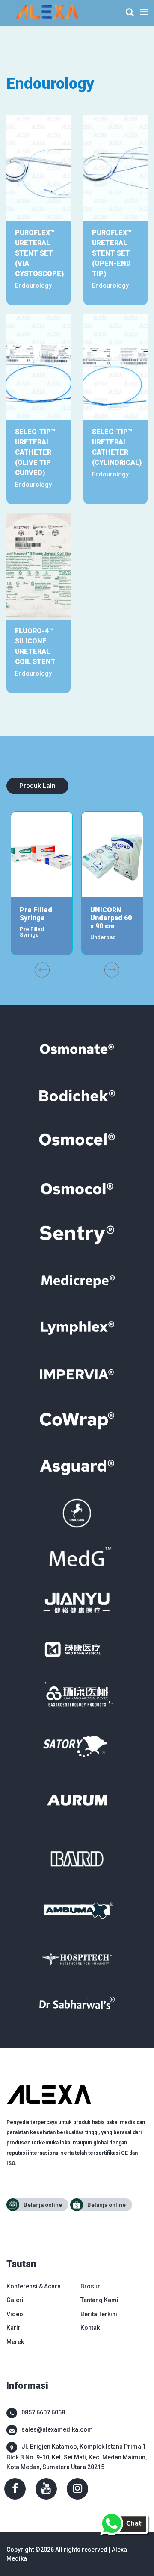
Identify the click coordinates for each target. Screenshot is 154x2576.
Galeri (15, 2300)
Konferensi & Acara (34, 2286)
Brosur (90, 2286)
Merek (15, 2342)
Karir (13, 2328)
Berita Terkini (99, 2314)
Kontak (90, 2328)
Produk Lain (37, 786)
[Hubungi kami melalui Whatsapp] (124, 2523)
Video (15, 2314)
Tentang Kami (99, 2300)
